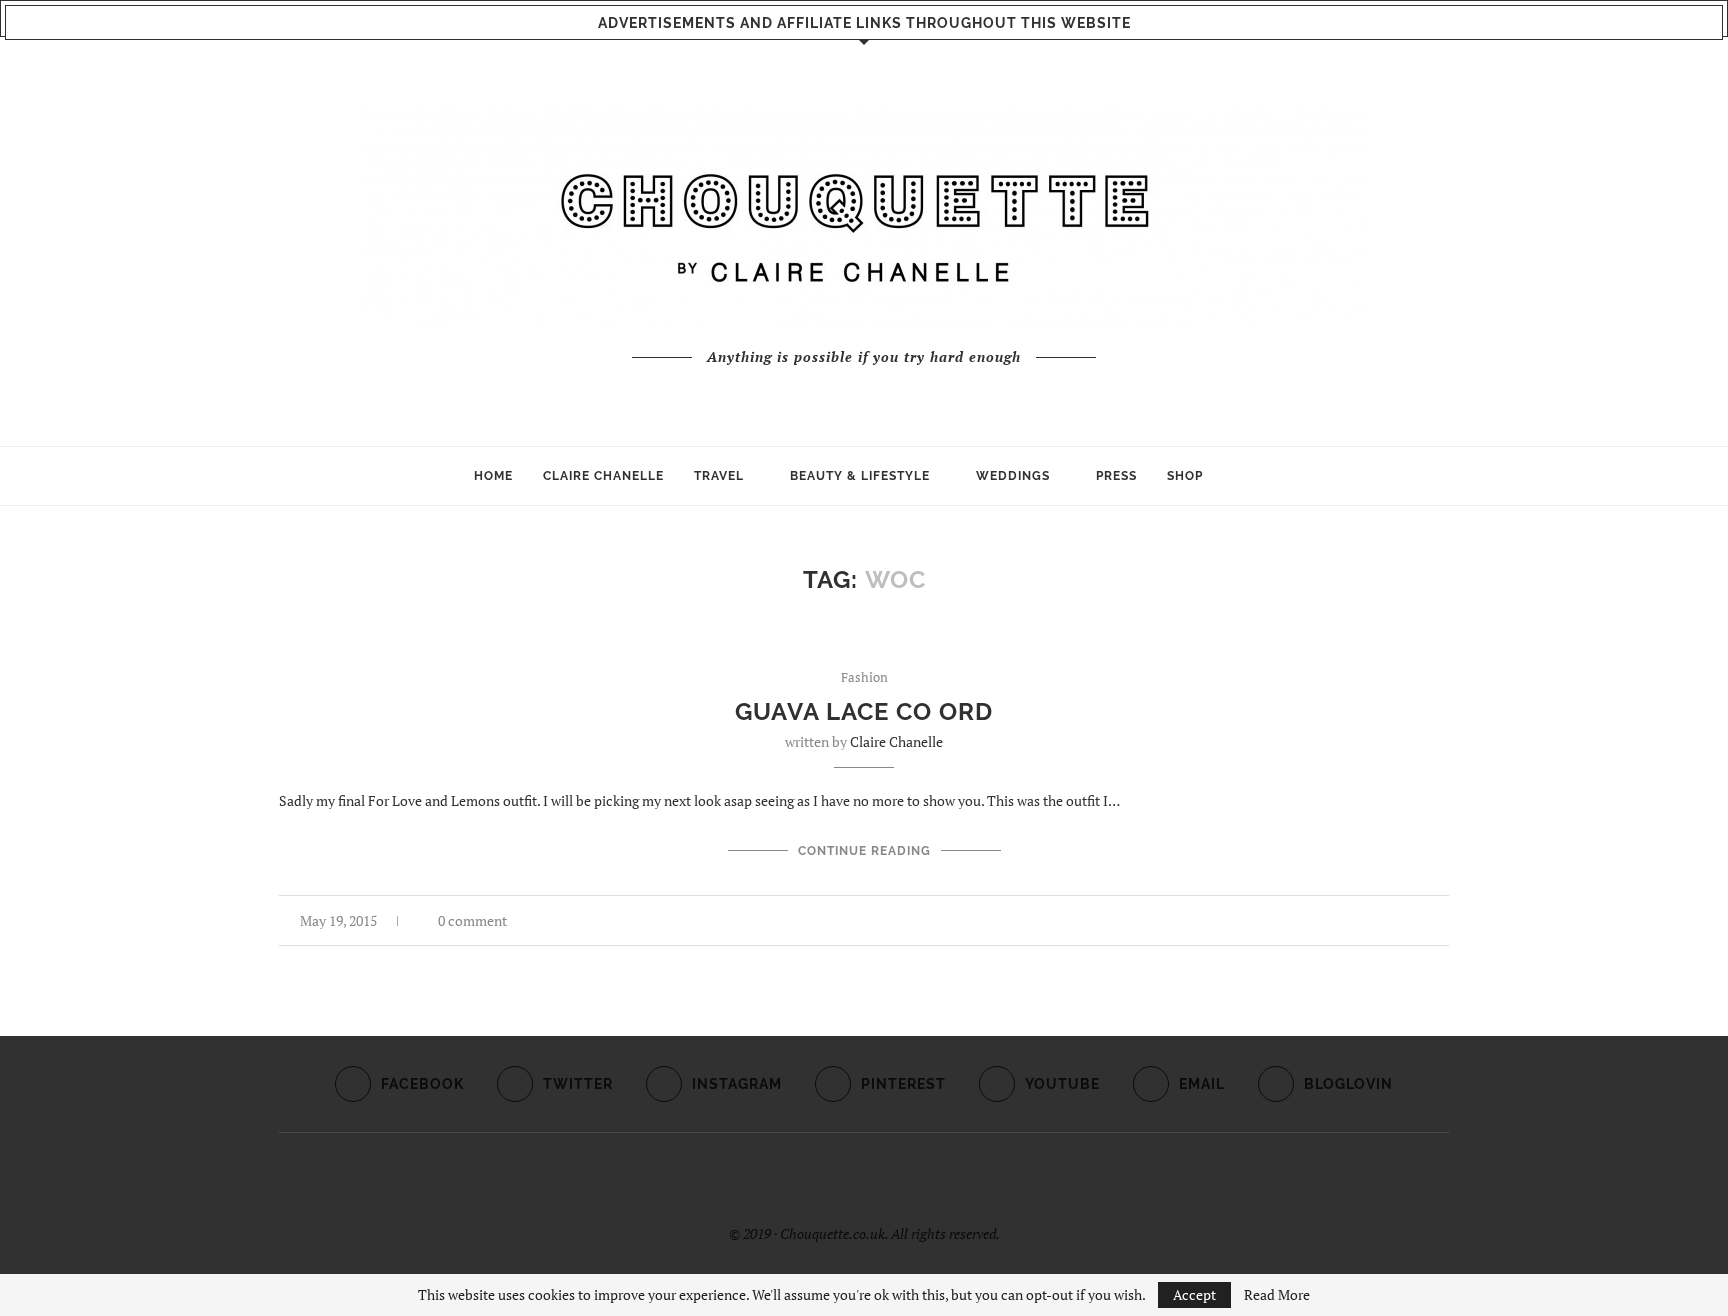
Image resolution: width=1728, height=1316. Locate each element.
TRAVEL (719, 476)
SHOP (1185, 476)
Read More (1277, 1295)
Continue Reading (864, 851)
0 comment (472, 920)
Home (493, 476)
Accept (1194, 1294)
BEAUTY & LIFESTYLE (860, 476)
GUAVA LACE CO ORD (864, 711)
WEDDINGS (1013, 476)
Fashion (864, 678)
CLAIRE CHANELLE (603, 476)
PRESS (1116, 476)
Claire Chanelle (896, 741)
